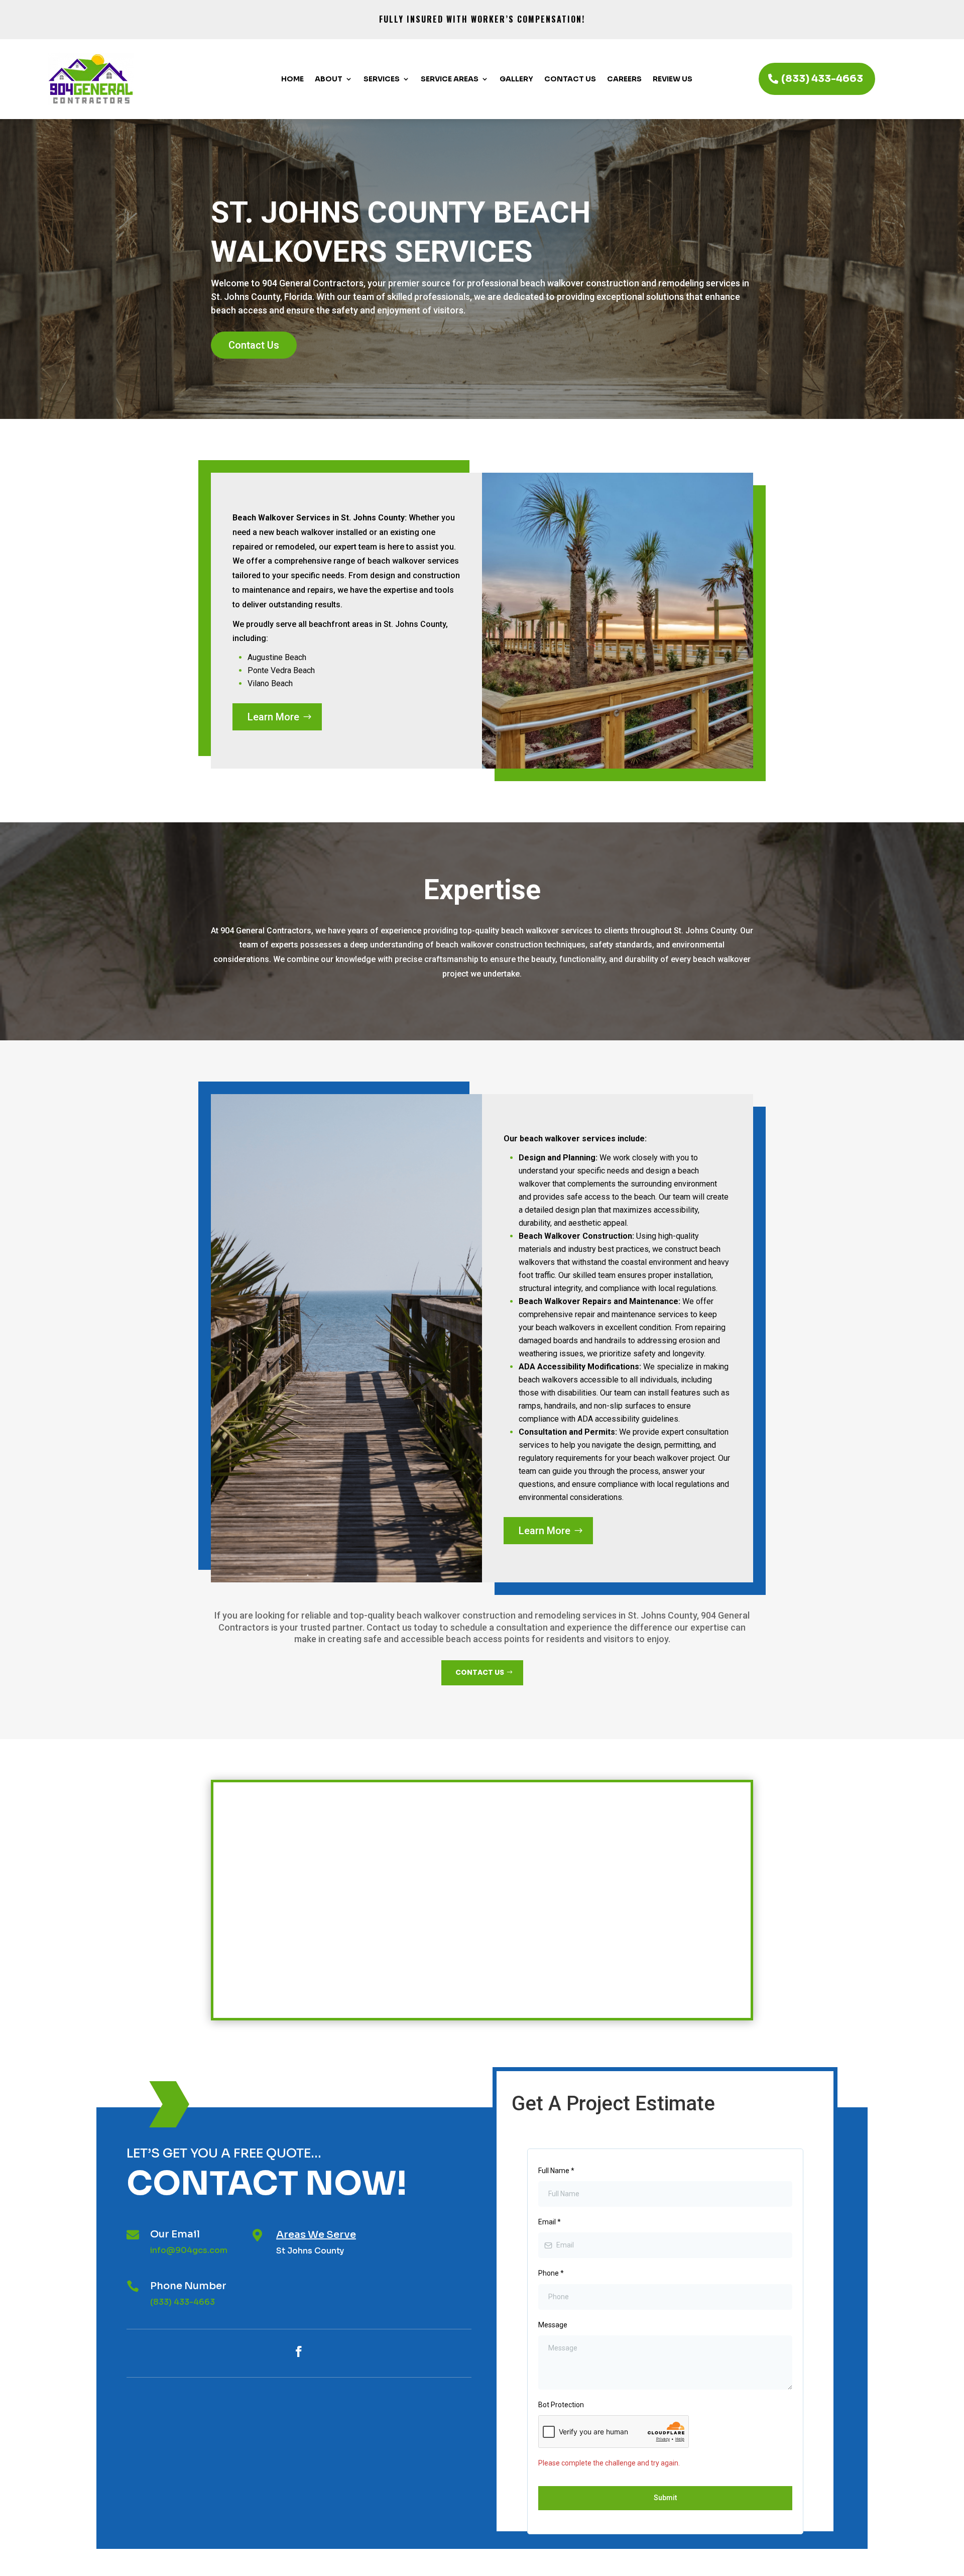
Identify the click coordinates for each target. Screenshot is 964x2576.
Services (382, 79)
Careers (624, 79)
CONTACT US (480, 1672)
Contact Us (570, 79)
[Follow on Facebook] (299, 2351)
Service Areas (450, 79)
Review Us (673, 79)
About (329, 79)
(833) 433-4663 (822, 79)
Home (292, 79)
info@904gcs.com (189, 2250)
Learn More (273, 717)
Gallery (516, 79)
